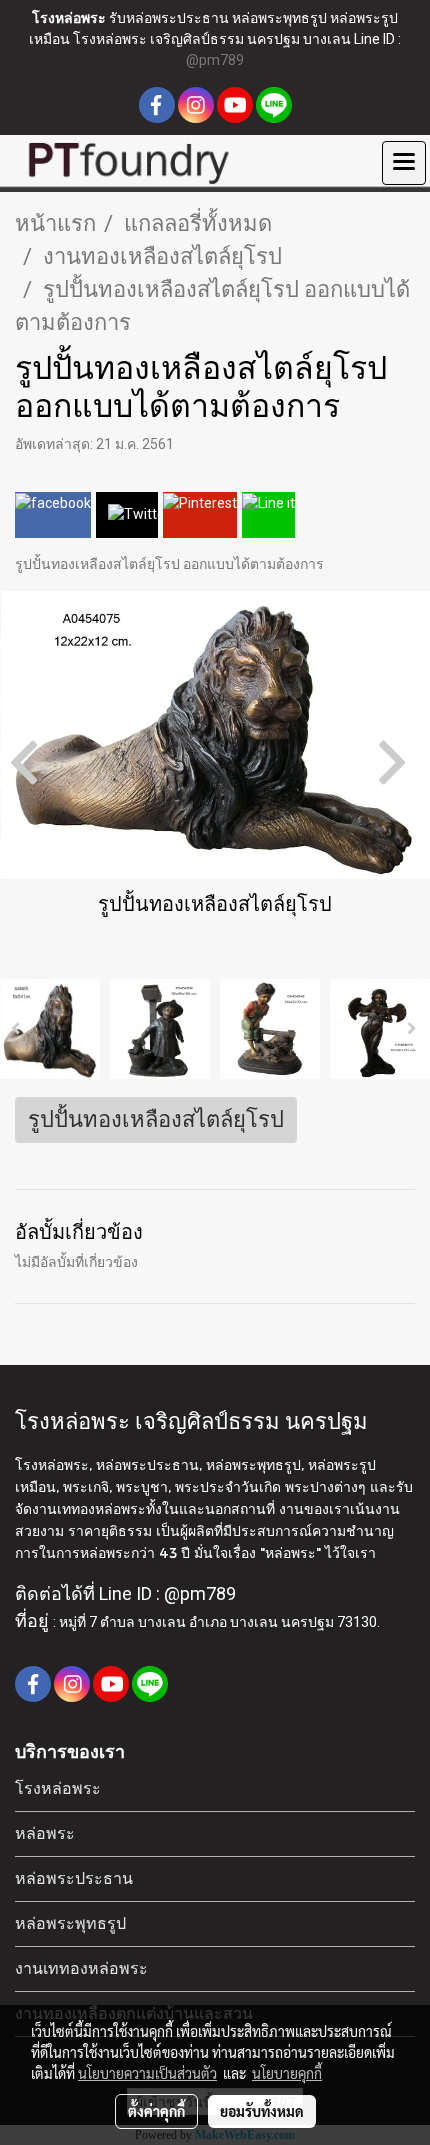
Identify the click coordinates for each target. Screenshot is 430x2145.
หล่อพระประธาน (74, 1878)
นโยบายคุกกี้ (287, 2073)
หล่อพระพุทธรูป (70, 1923)
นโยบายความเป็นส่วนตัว (147, 2073)
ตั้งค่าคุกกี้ (156, 2111)
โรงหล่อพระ (58, 1788)
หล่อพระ (45, 1833)
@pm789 (215, 60)
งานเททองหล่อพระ (81, 1968)
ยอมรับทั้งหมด (262, 2111)
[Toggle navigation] (404, 163)
